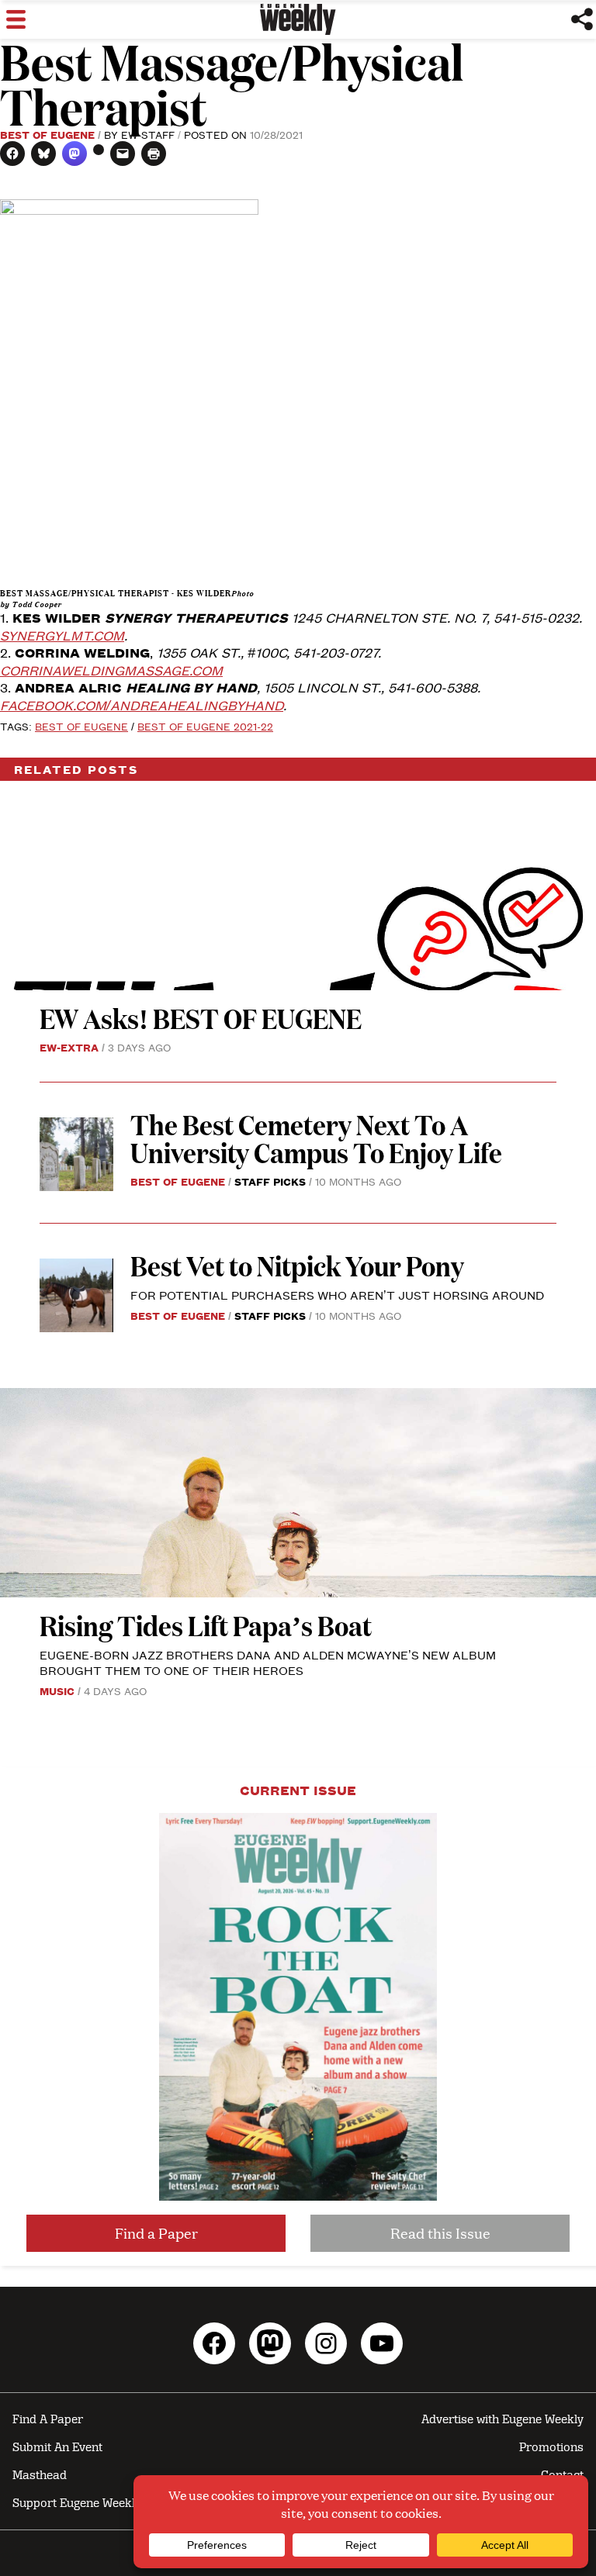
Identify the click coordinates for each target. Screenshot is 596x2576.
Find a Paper (156, 2233)
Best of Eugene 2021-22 (205, 726)
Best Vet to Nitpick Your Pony (297, 1265)
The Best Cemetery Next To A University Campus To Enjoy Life (316, 1138)
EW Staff (148, 134)
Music (57, 1690)
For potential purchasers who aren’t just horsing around (337, 1295)
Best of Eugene (47, 134)
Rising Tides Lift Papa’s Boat (206, 1625)
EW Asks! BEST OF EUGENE (201, 1018)
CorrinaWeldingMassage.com (111, 670)
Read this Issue (440, 2233)
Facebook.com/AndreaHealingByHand (142, 705)
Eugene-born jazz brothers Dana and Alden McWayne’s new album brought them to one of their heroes (268, 1662)
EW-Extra (69, 1047)
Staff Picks (270, 1181)
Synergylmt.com (62, 635)
